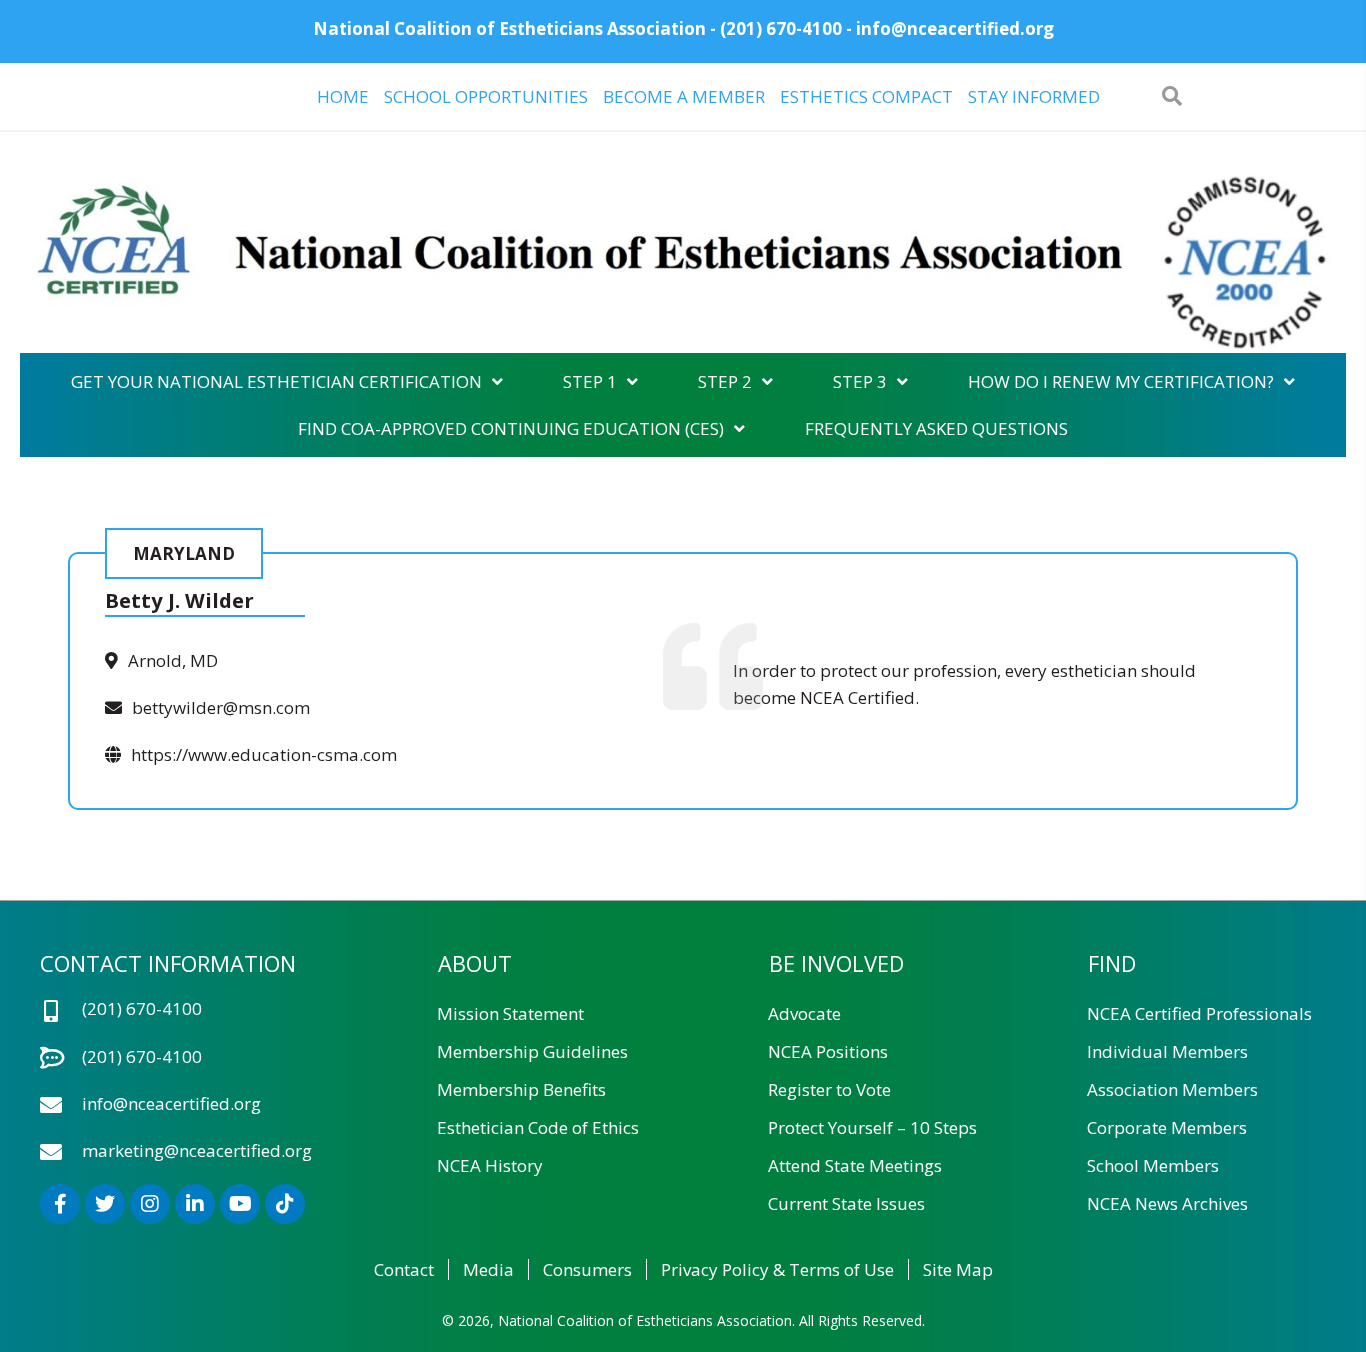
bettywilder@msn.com (221, 707)
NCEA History (490, 1165)
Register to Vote (829, 1089)
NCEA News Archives (1167, 1203)
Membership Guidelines (532, 1051)
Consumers (587, 1269)
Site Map (958, 1269)
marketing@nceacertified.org (197, 1150)
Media (488, 1269)
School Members (1153, 1165)
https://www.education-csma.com (264, 754)
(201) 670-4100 (781, 28)
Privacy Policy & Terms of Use (777, 1269)
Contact (404, 1269)
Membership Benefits (521, 1089)
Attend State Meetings (855, 1165)
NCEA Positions (828, 1051)
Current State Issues (846, 1203)
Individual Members (1167, 1051)
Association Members (1172, 1089)
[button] (60, 1204)
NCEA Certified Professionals (1199, 1013)
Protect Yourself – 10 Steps (872, 1127)
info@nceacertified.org (955, 28)
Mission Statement (510, 1013)
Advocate (804, 1013)
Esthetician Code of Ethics (538, 1127)
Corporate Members (1167, 1127)
